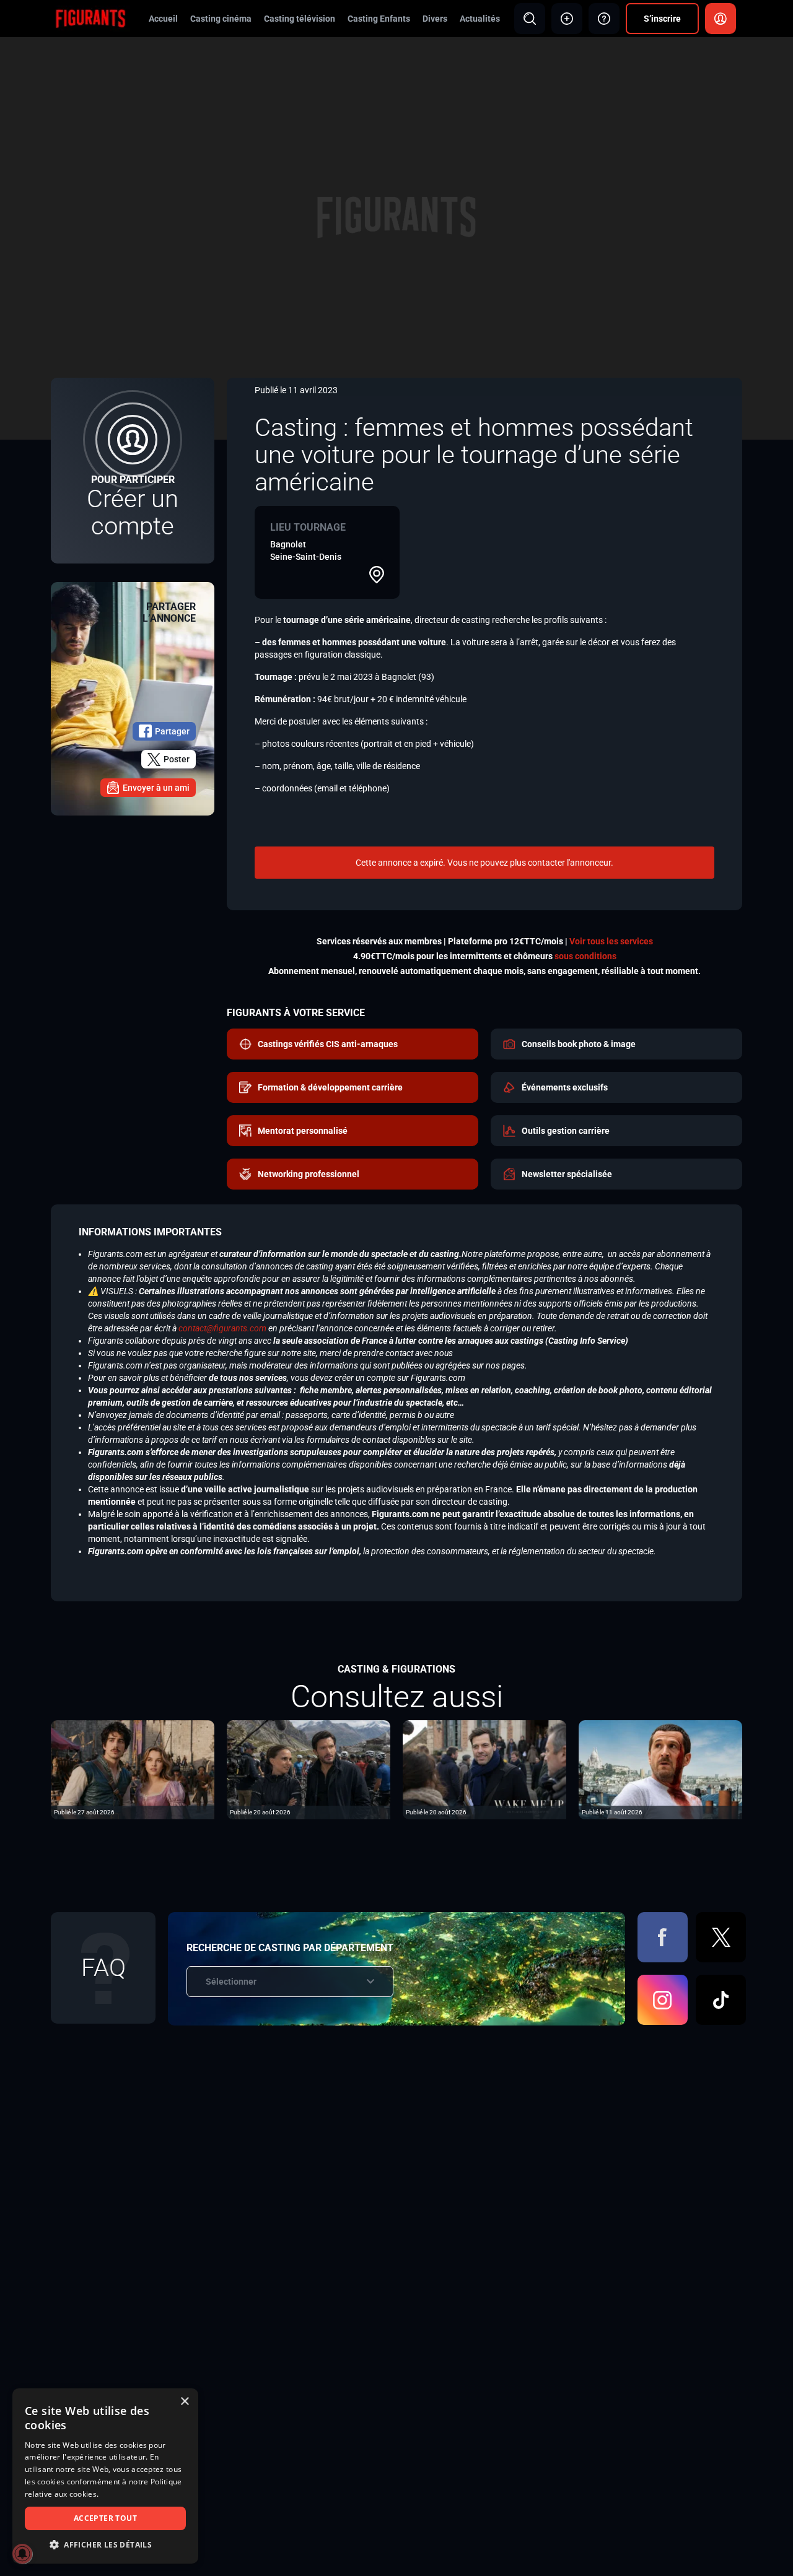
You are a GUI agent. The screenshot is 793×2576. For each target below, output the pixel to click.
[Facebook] (663, 1937)
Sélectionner (231, 1982)
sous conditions (585, 956)
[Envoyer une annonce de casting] (567, 19)
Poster (177, 759)
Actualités (480, 19)
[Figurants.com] (90, 18)
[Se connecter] (721, 19)
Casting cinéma (221, 19)
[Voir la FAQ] (604, 19)
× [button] (184, 2402)
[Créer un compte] (133, 471)
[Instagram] (663, 2000)
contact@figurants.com (222, 1328)
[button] (105, 2545)
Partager (172, 731)
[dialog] (105, 2476)
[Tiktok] (721, 2000)
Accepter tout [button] (105, 2518)
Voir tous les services (611, 941)
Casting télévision (300, 19)
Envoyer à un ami (156, 788)
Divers (435, 19)
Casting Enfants (379, 19)
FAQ (103, 1968)
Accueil (163, 19)
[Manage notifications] (22, 2554)
